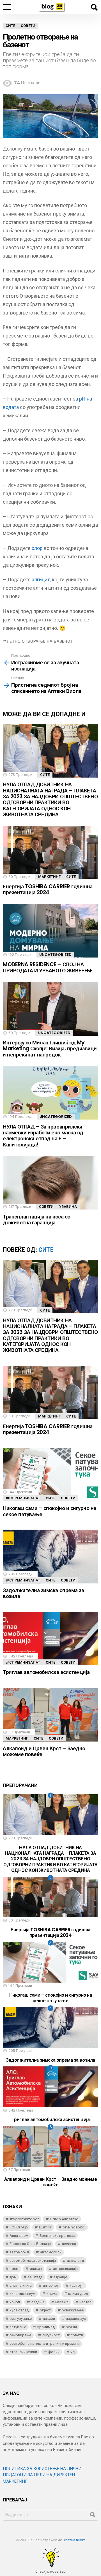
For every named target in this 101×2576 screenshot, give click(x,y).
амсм (14, 2269)
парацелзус (76, 2319)
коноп (15, 2302)
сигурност (51, 2335)
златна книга (21, 2285)
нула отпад (19, 2310)
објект (45, 2310)
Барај (94, 7)
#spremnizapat (24, 2219)
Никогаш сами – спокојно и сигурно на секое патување (50, 1511)
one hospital (74, 2227)
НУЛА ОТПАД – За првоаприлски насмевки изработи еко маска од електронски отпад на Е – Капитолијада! (43, 1136)
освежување (73, 2310)
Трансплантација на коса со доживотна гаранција (37, 1220)
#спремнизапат (23, 1498)
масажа (62, 2302)
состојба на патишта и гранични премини (45, 2343)
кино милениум (22, 2294)
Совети (46, 1207)
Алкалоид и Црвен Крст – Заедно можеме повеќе (44, 1751)
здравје (60, 2277)
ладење (38, 2302)
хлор (37, 548)
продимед (46, 2327)
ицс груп (77, 2285)
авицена (69, 2244)
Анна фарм (19, 2236)
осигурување (21, 2319)
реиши (71, 2327)
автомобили (51, 2252)
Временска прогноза (57, 2236)
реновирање (20, 2335)
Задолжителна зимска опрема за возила (43, 1593)
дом (13, 2277)
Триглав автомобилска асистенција (46, 1672)
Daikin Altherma (64, 2219)
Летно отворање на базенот (40, 641)
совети (77, 2335)
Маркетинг (49, 877)
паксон (49, 2319)
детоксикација (65, 2269)
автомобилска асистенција (33, 2261)
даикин (36, 2269)
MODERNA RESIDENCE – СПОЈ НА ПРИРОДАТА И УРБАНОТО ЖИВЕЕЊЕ (48, 967)
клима (52, 2294)
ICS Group (19, 2227)
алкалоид (75, 2261)
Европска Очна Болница (30, 2244)
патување (18, 2327)
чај (73, 2352)
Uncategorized (55, 955)
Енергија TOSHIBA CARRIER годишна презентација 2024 (48, 889)
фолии (54, 2352)
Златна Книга (74, 2540)
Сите (45, 775)
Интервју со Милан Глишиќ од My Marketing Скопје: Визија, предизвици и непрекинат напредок (50, 1049)
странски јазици (23, 2352)
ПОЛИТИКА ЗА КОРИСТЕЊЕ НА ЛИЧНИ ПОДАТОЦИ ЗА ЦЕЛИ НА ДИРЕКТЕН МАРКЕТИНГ (42, 2475)
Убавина (68, 1207)
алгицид (41, 580)
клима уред (78, 2294)
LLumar (45, 2227)
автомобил (19, 2252)
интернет (51, 2285)
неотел (85, 2302)
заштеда (35, 2277)
